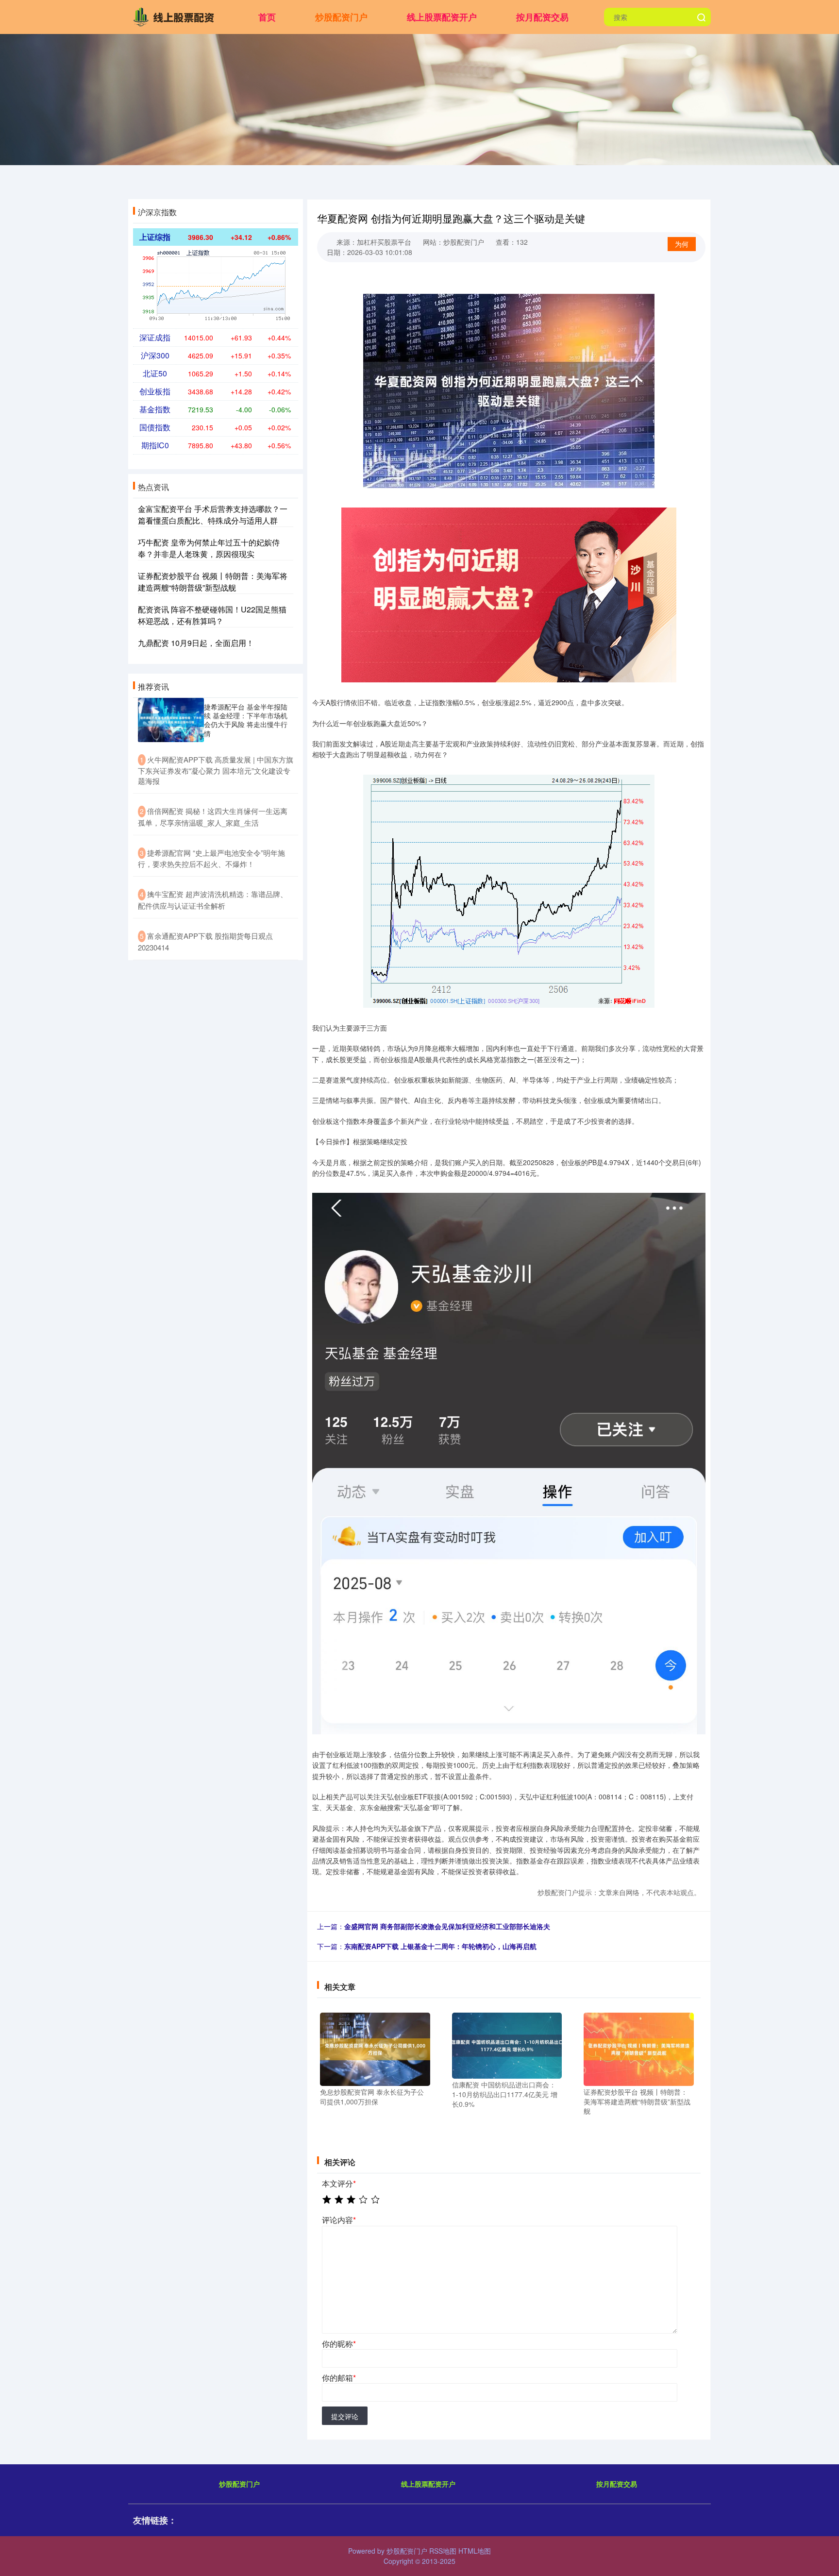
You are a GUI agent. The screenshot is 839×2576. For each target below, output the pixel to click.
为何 (682, 244)
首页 (267, 17)
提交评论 (345, 2416)
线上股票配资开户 (442, 17)
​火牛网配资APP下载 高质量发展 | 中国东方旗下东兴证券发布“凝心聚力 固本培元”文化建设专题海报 (216, 770)
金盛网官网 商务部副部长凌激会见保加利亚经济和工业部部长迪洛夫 (447, 1926)
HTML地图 (475, 2551)
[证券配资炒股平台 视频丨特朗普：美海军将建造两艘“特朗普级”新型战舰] (639, 2048)
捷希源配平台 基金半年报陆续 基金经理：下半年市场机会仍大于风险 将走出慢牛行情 (246, 720)
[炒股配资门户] (176, 16)
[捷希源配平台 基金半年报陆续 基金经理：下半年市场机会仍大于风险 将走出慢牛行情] (171, 720)
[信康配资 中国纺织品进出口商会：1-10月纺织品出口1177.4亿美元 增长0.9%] (507, 2045)
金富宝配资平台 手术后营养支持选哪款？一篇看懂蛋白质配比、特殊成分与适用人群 (213, 515)
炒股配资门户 (341, 17)
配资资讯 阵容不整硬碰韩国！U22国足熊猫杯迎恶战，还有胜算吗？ (212, 615)
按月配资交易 (542, 17)
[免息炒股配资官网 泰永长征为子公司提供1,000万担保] (375, 2048)
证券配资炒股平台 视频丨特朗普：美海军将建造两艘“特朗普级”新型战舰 (213, 582)
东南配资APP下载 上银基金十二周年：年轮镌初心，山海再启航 (440, 1946)
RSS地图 (443, 2551)
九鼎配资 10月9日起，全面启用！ (196, 643)
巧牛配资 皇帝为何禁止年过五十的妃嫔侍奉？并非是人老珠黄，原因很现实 (209, 548)
